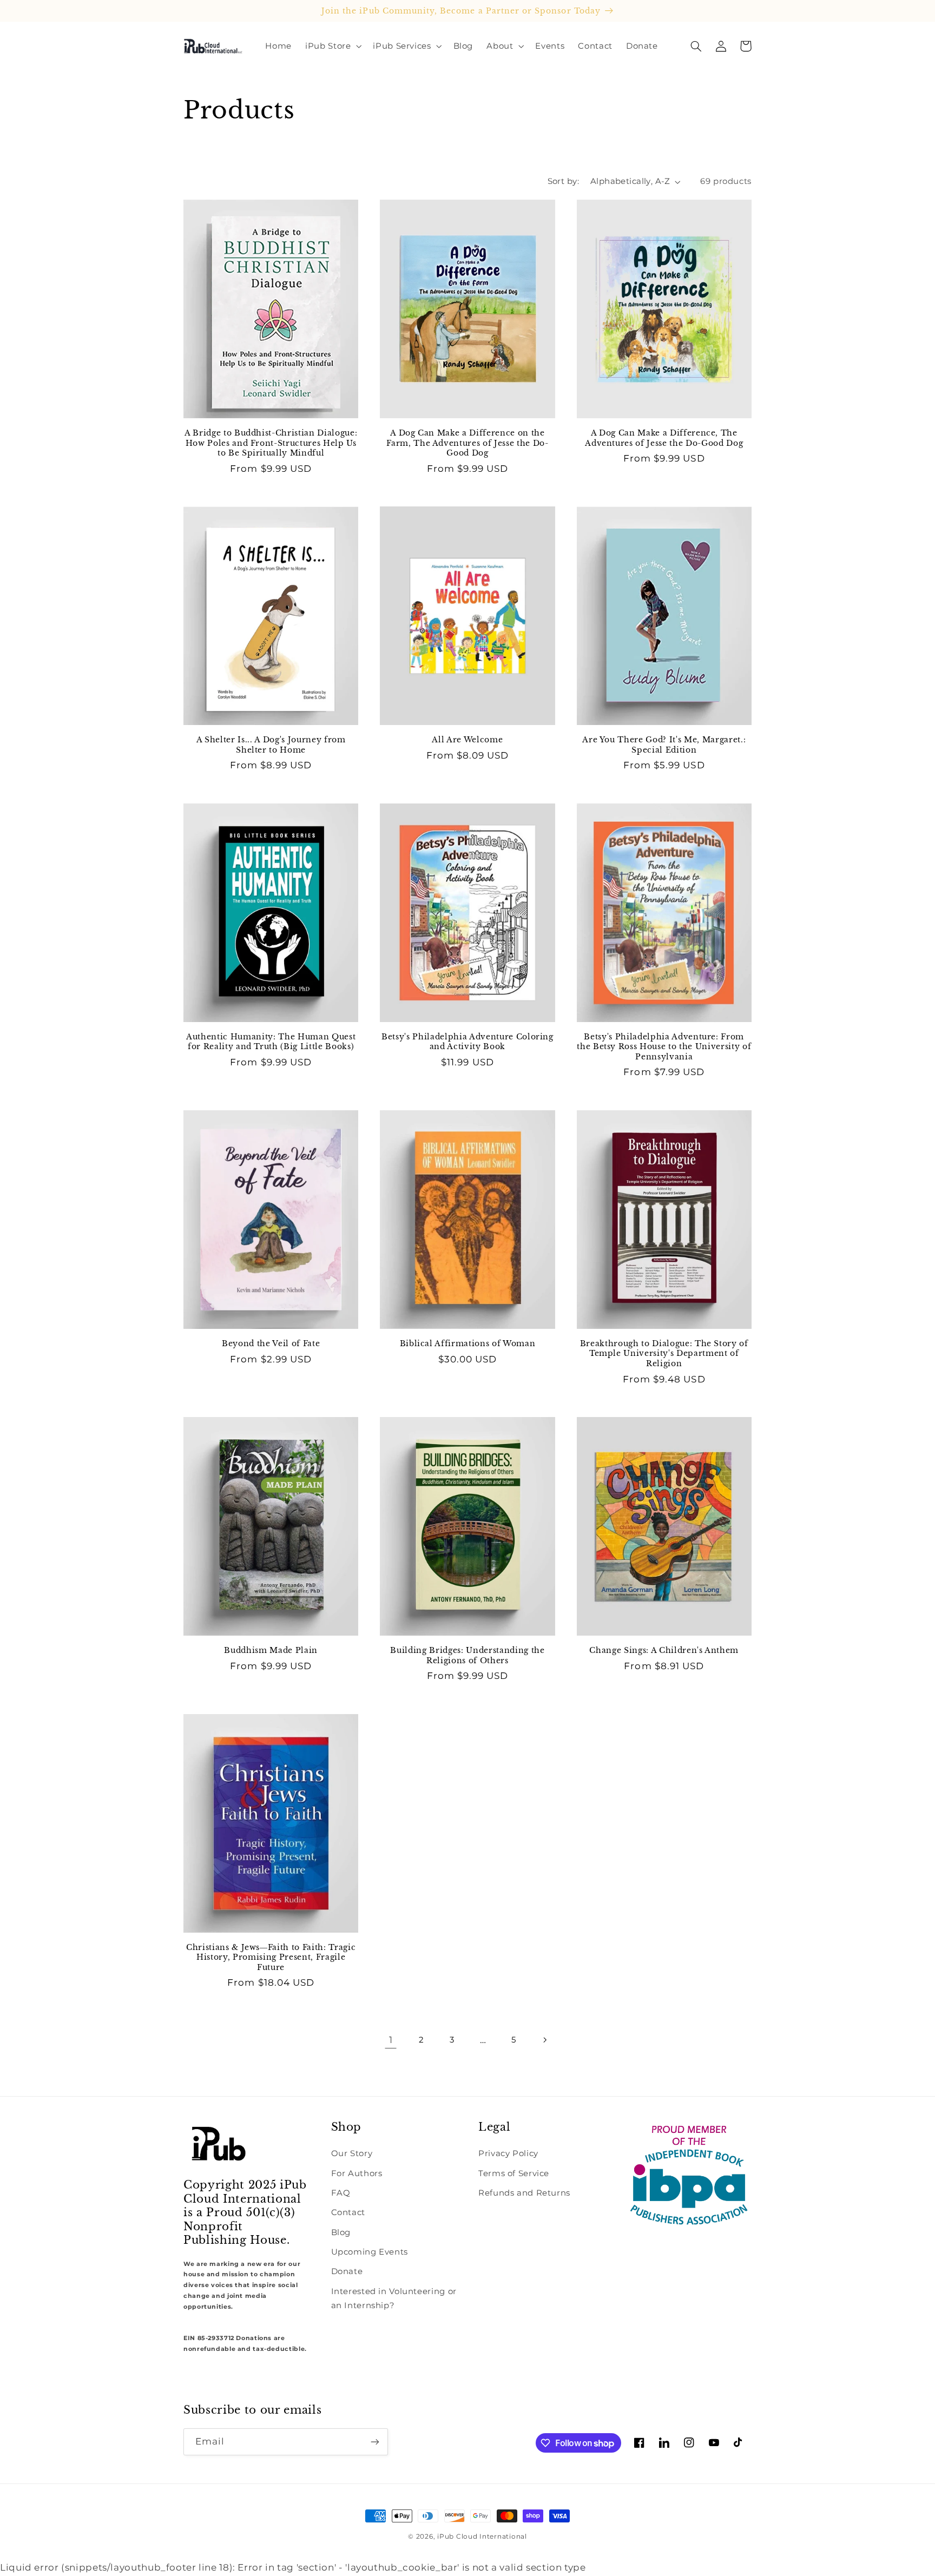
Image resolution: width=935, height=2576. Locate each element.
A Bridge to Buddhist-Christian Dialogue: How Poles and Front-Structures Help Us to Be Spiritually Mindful (271, 443)
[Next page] (544, 2040)
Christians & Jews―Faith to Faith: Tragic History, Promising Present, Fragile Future (271, 1957)
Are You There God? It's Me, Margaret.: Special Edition (664, 745)
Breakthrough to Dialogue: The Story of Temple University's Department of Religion (664, 1353)
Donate (347, 2271)
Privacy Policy (508, 2153)
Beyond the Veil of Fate (271, 1343)
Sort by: (563, 181)
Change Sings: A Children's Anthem (664, 1650)
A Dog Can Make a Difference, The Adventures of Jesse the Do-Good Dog (664, 438)
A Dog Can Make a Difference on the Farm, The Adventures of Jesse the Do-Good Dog (467, 443)
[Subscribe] (375, 2442)
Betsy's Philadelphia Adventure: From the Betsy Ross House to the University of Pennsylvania (664, 1047)
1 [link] (391, 2040)
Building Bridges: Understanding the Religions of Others (467, 1655)
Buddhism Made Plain (271, 1650)
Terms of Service (514, 2173)
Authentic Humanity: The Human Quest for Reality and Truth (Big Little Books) (271, 1042)
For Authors (357, 2173)
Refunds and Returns (524, 2193)
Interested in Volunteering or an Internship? (394, 2298)
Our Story (352, 2153)
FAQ (341, 2193)
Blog (341, 2232)
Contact (348, 2212)
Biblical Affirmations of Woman (468, 1343)
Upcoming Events (370, 2252)
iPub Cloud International (482, 2537)
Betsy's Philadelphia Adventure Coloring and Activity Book (467, 1042)
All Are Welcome (467, 740)
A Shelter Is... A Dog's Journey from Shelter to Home (271, 745)
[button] (332, 46)
